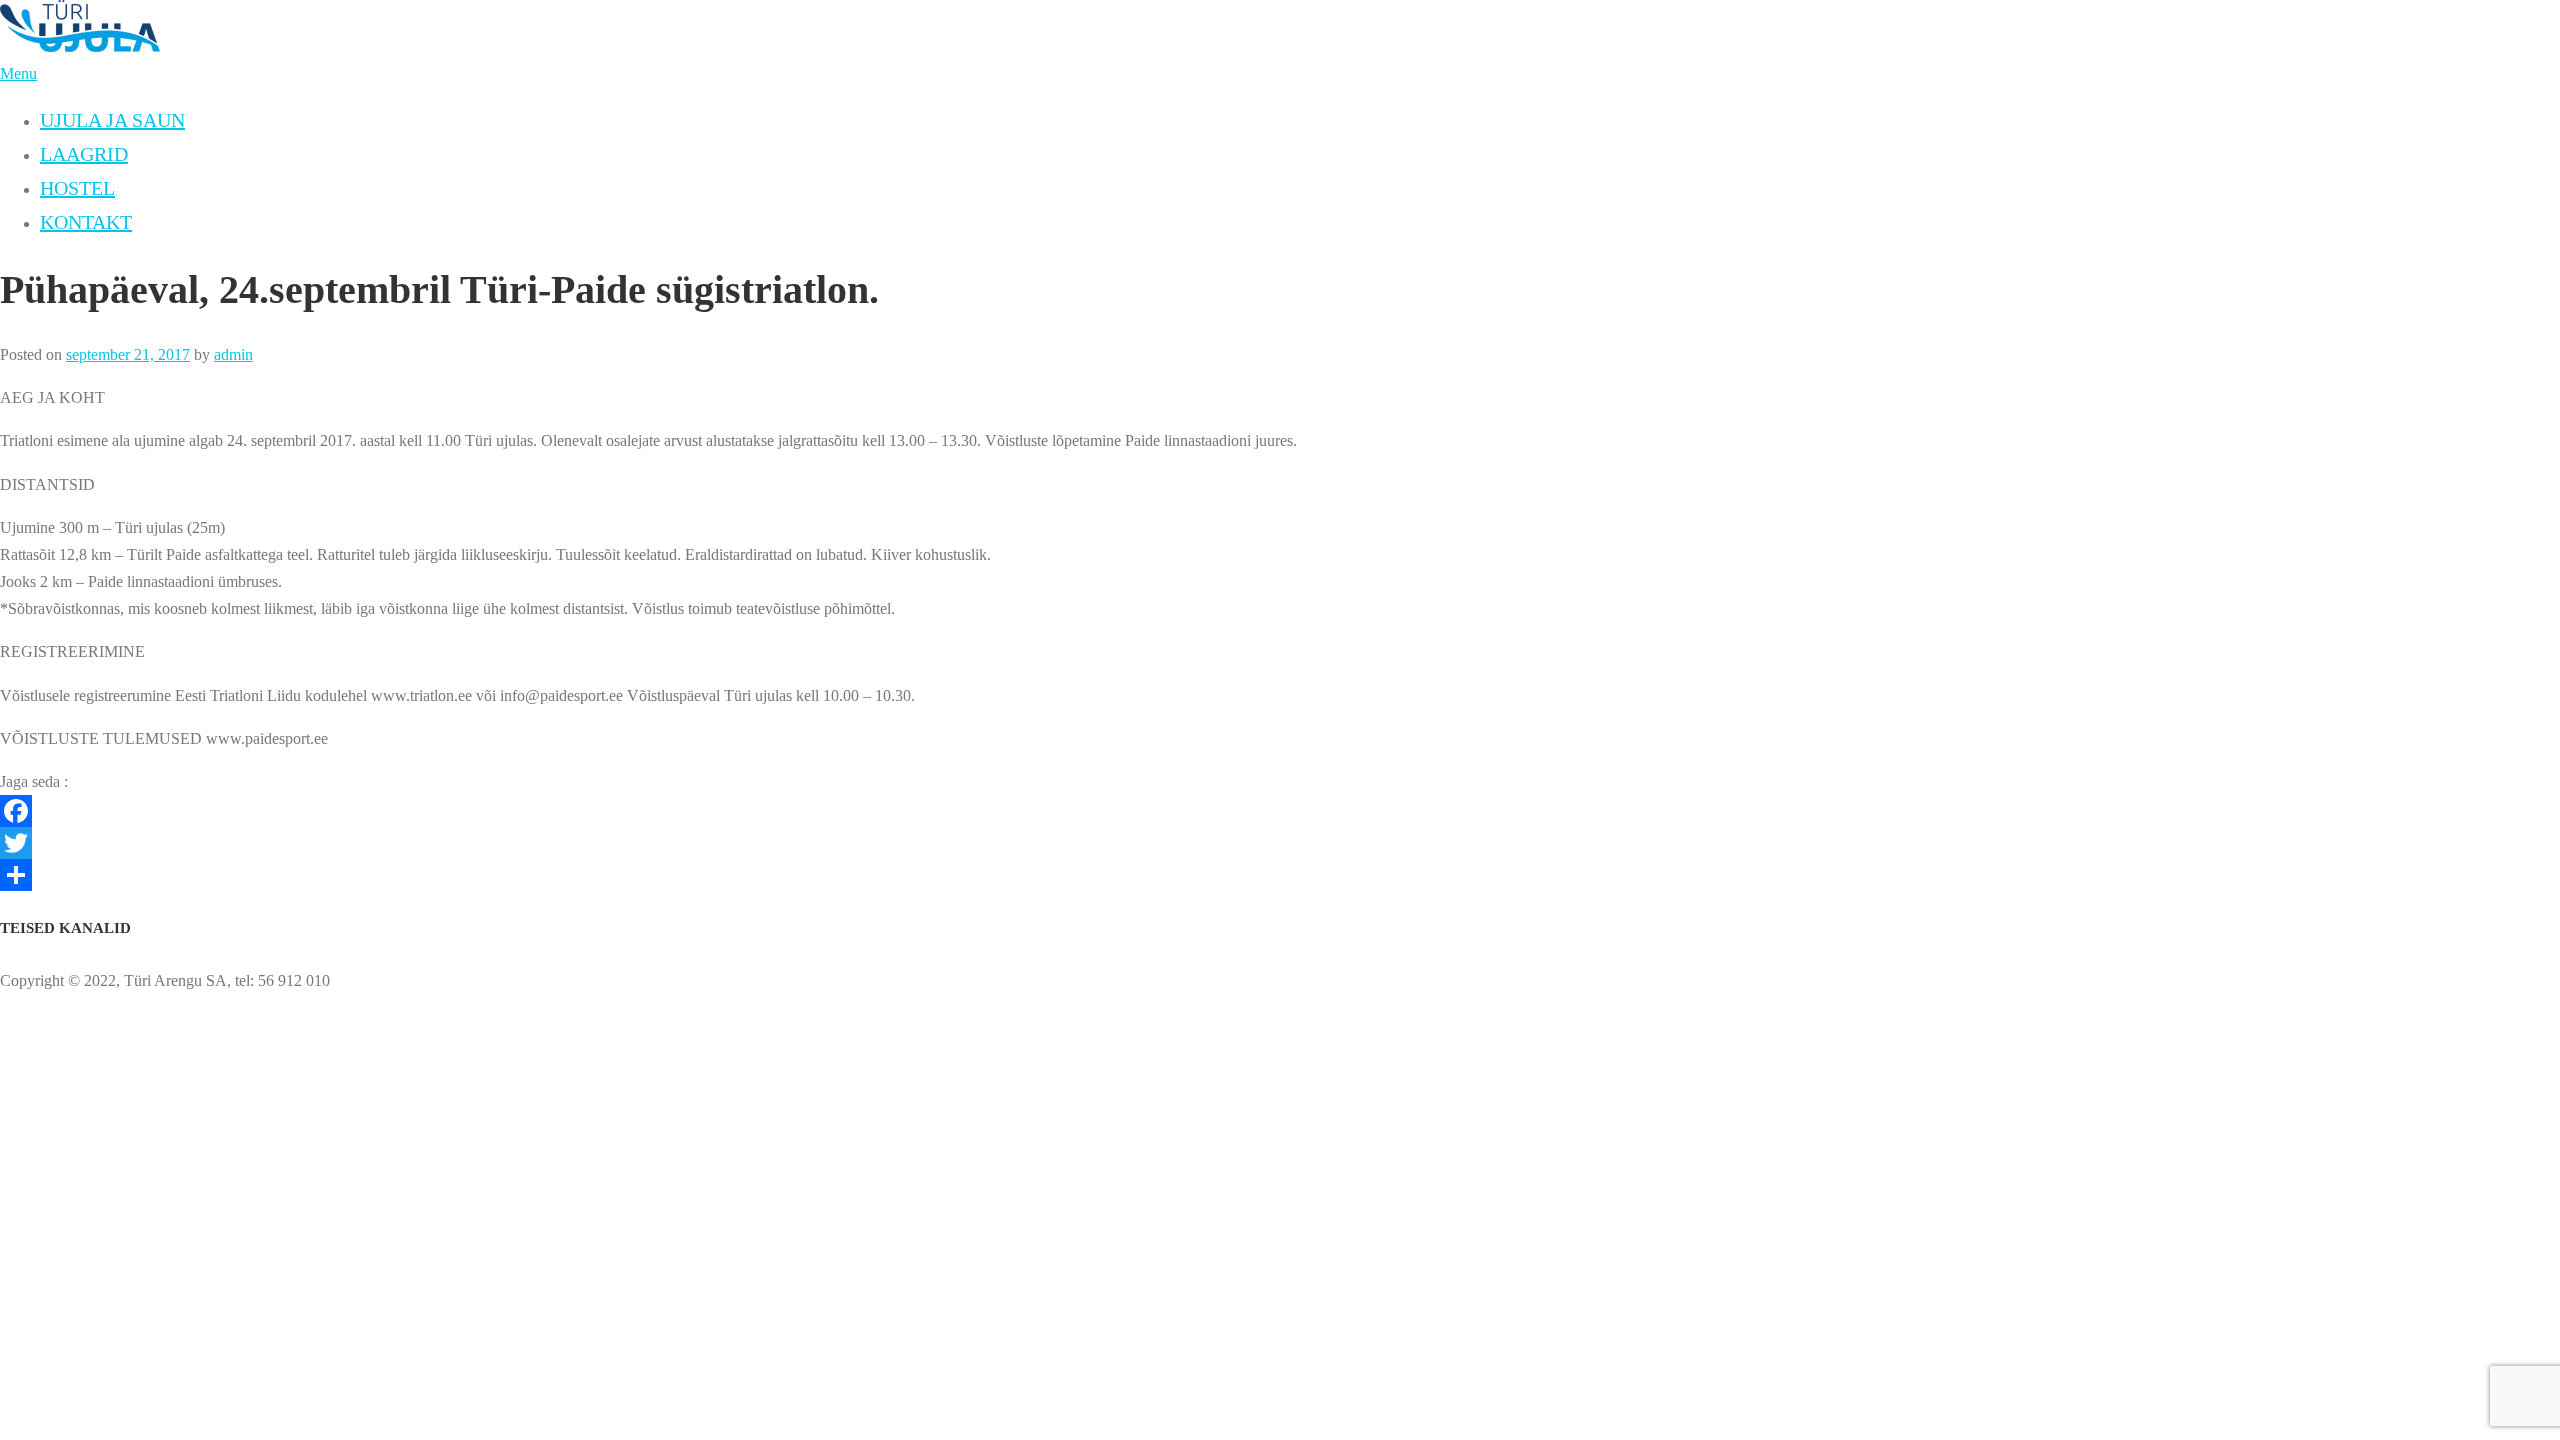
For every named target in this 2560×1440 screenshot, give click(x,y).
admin (233, 354)
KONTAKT (86, 222)
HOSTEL (77, 188)
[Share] (1280, 875)
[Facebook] (1280, 811)
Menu (18, 73)
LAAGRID (84, 154)
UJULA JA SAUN (112, 120)
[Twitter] (1280, 843)
